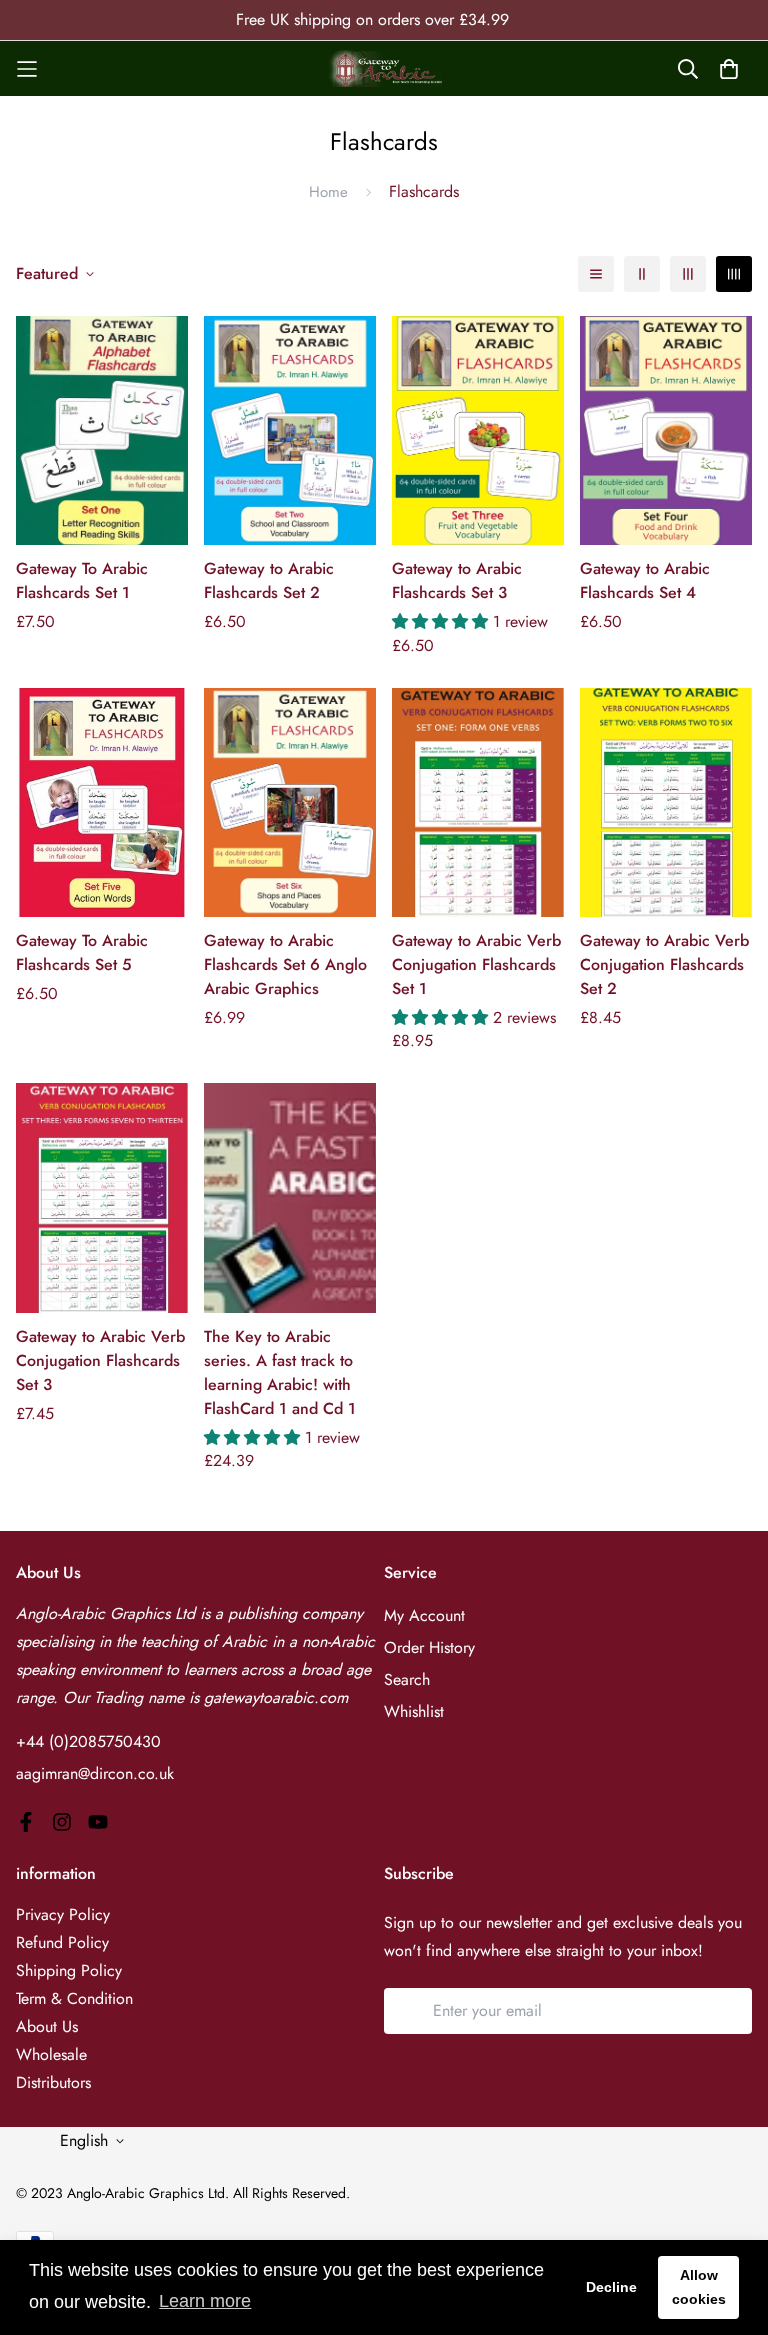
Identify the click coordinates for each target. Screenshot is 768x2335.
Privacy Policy (63, 1914)
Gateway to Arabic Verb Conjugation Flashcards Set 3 (100, 1360)
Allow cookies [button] (699, 2287)
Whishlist (414, 1711)
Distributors (53, 2082)
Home (328, 192)
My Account (424, 1615)
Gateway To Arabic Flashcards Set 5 (82, 952)
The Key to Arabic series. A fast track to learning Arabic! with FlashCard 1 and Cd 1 (280, 1372)
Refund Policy (62, 1942)
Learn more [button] (205, 2301)
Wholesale (51, 2054)
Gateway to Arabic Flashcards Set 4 (645, 580)
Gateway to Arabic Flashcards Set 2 (269, 580)
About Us (47, 2026)
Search (407, 1679)
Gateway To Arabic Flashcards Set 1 (82, 580)
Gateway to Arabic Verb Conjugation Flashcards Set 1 (476, 964)
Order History (429, 1647)
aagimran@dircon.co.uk (95, 1773)
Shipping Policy (69, 1970)
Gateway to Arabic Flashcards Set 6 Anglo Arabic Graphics (285, 964)
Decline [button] (611, 2287)
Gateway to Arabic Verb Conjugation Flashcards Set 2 (664, 964)
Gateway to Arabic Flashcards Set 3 (457, 580)
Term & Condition (74, 1998)
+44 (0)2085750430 (88, 1741)
